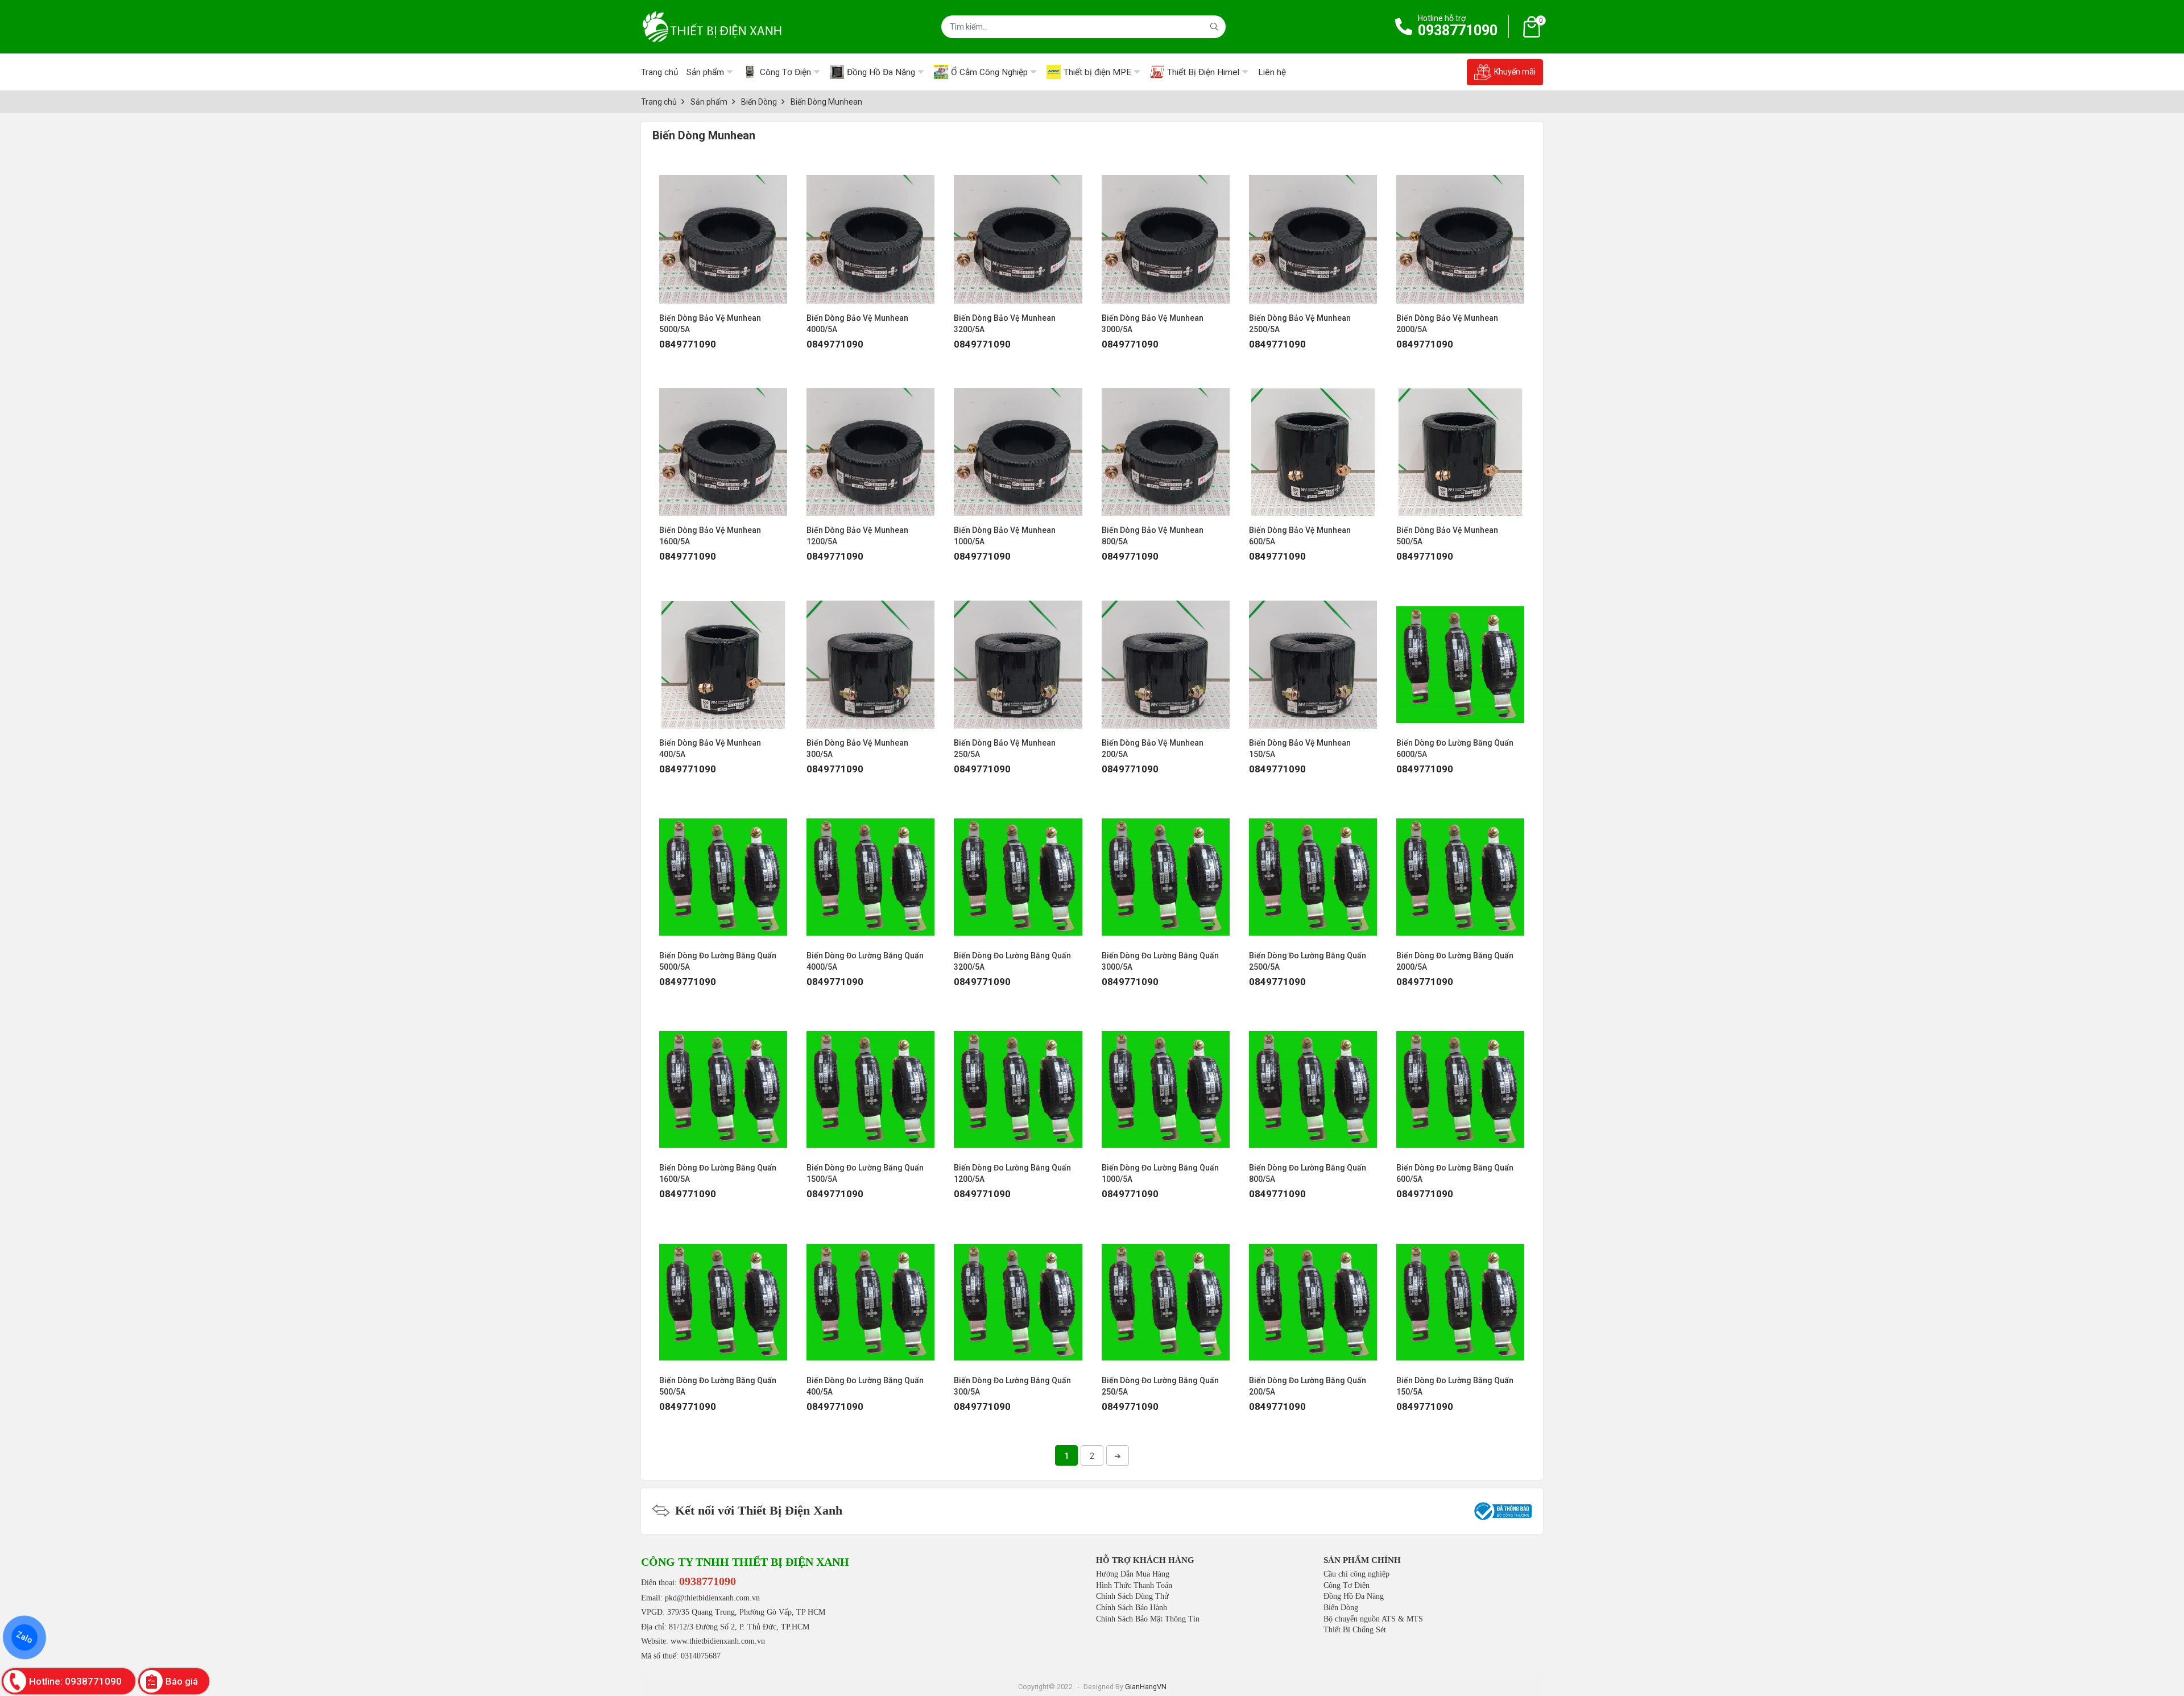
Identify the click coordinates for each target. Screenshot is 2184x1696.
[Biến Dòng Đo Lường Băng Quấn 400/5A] (870, 1296)
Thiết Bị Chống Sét (1355, 1630)
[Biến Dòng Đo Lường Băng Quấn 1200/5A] (1018, 1084)
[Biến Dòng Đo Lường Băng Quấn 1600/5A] (723, 1084)
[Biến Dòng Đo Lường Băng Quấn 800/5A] (1313, 1084)
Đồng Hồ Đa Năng (1354, 1596)
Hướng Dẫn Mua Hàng (1133, 1574)
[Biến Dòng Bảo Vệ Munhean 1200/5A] (870, 446)
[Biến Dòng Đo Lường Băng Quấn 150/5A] (1460, 1296)
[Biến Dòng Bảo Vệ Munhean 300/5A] (870, 659)
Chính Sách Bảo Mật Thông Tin (1148, 1619)
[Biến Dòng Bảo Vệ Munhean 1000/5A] (1018, 446)
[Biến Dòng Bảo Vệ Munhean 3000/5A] (1166, 233)
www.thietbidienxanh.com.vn (718, 1641)
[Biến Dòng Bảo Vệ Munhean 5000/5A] (723, 233)
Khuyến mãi (1515, 72)
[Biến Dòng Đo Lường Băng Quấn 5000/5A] (723, 871)
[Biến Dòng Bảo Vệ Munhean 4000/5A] (870, 233)
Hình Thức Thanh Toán (1134, 1585)
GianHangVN (1146, 1687)
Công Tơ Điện (1347, 1585)
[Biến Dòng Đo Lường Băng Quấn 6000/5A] (1460, 659)
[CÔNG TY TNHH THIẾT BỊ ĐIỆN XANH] (712, 27)
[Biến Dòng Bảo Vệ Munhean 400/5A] (723, 659)
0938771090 (1458, 30)
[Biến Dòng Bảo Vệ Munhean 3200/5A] (1018, 233)
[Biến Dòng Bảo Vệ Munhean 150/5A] (1313, 659)
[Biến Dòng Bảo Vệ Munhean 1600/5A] (723, 446)
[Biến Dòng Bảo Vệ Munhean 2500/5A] (1313, 233)
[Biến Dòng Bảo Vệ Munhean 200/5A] (1166, 659)
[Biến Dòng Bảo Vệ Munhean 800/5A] (1166, 446)
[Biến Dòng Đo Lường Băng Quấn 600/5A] (1460, 1084)
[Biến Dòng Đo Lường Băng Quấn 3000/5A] (1166, 871)
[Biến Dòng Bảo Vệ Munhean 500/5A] (1460, 446)
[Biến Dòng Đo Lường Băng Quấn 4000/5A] (870, 871)
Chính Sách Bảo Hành (1132, 1608)
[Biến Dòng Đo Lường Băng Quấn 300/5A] (1018, 1296)
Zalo (24, 1637)
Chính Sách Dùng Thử (1132, 1596)
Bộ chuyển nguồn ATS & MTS (1373, 1619)
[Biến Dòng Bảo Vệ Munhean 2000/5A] (1460, 233)
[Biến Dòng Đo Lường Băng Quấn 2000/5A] (1460, 871)
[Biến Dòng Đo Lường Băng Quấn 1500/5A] (870, 1084)
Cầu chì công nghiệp (1356, 1574)
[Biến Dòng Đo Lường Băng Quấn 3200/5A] (1018, 871)
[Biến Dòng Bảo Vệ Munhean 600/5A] (1313, 446)
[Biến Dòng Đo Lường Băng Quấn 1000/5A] (1166, 1084)
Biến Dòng (1341, 1608)
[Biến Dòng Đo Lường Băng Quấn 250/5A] (1166, 1296)
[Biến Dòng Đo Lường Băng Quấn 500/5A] (723, 1296)
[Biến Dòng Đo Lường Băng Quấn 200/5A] (1313, 1296)
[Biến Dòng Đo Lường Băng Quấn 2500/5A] (1313, 871)
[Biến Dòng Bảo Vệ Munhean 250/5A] (1018, 659)
